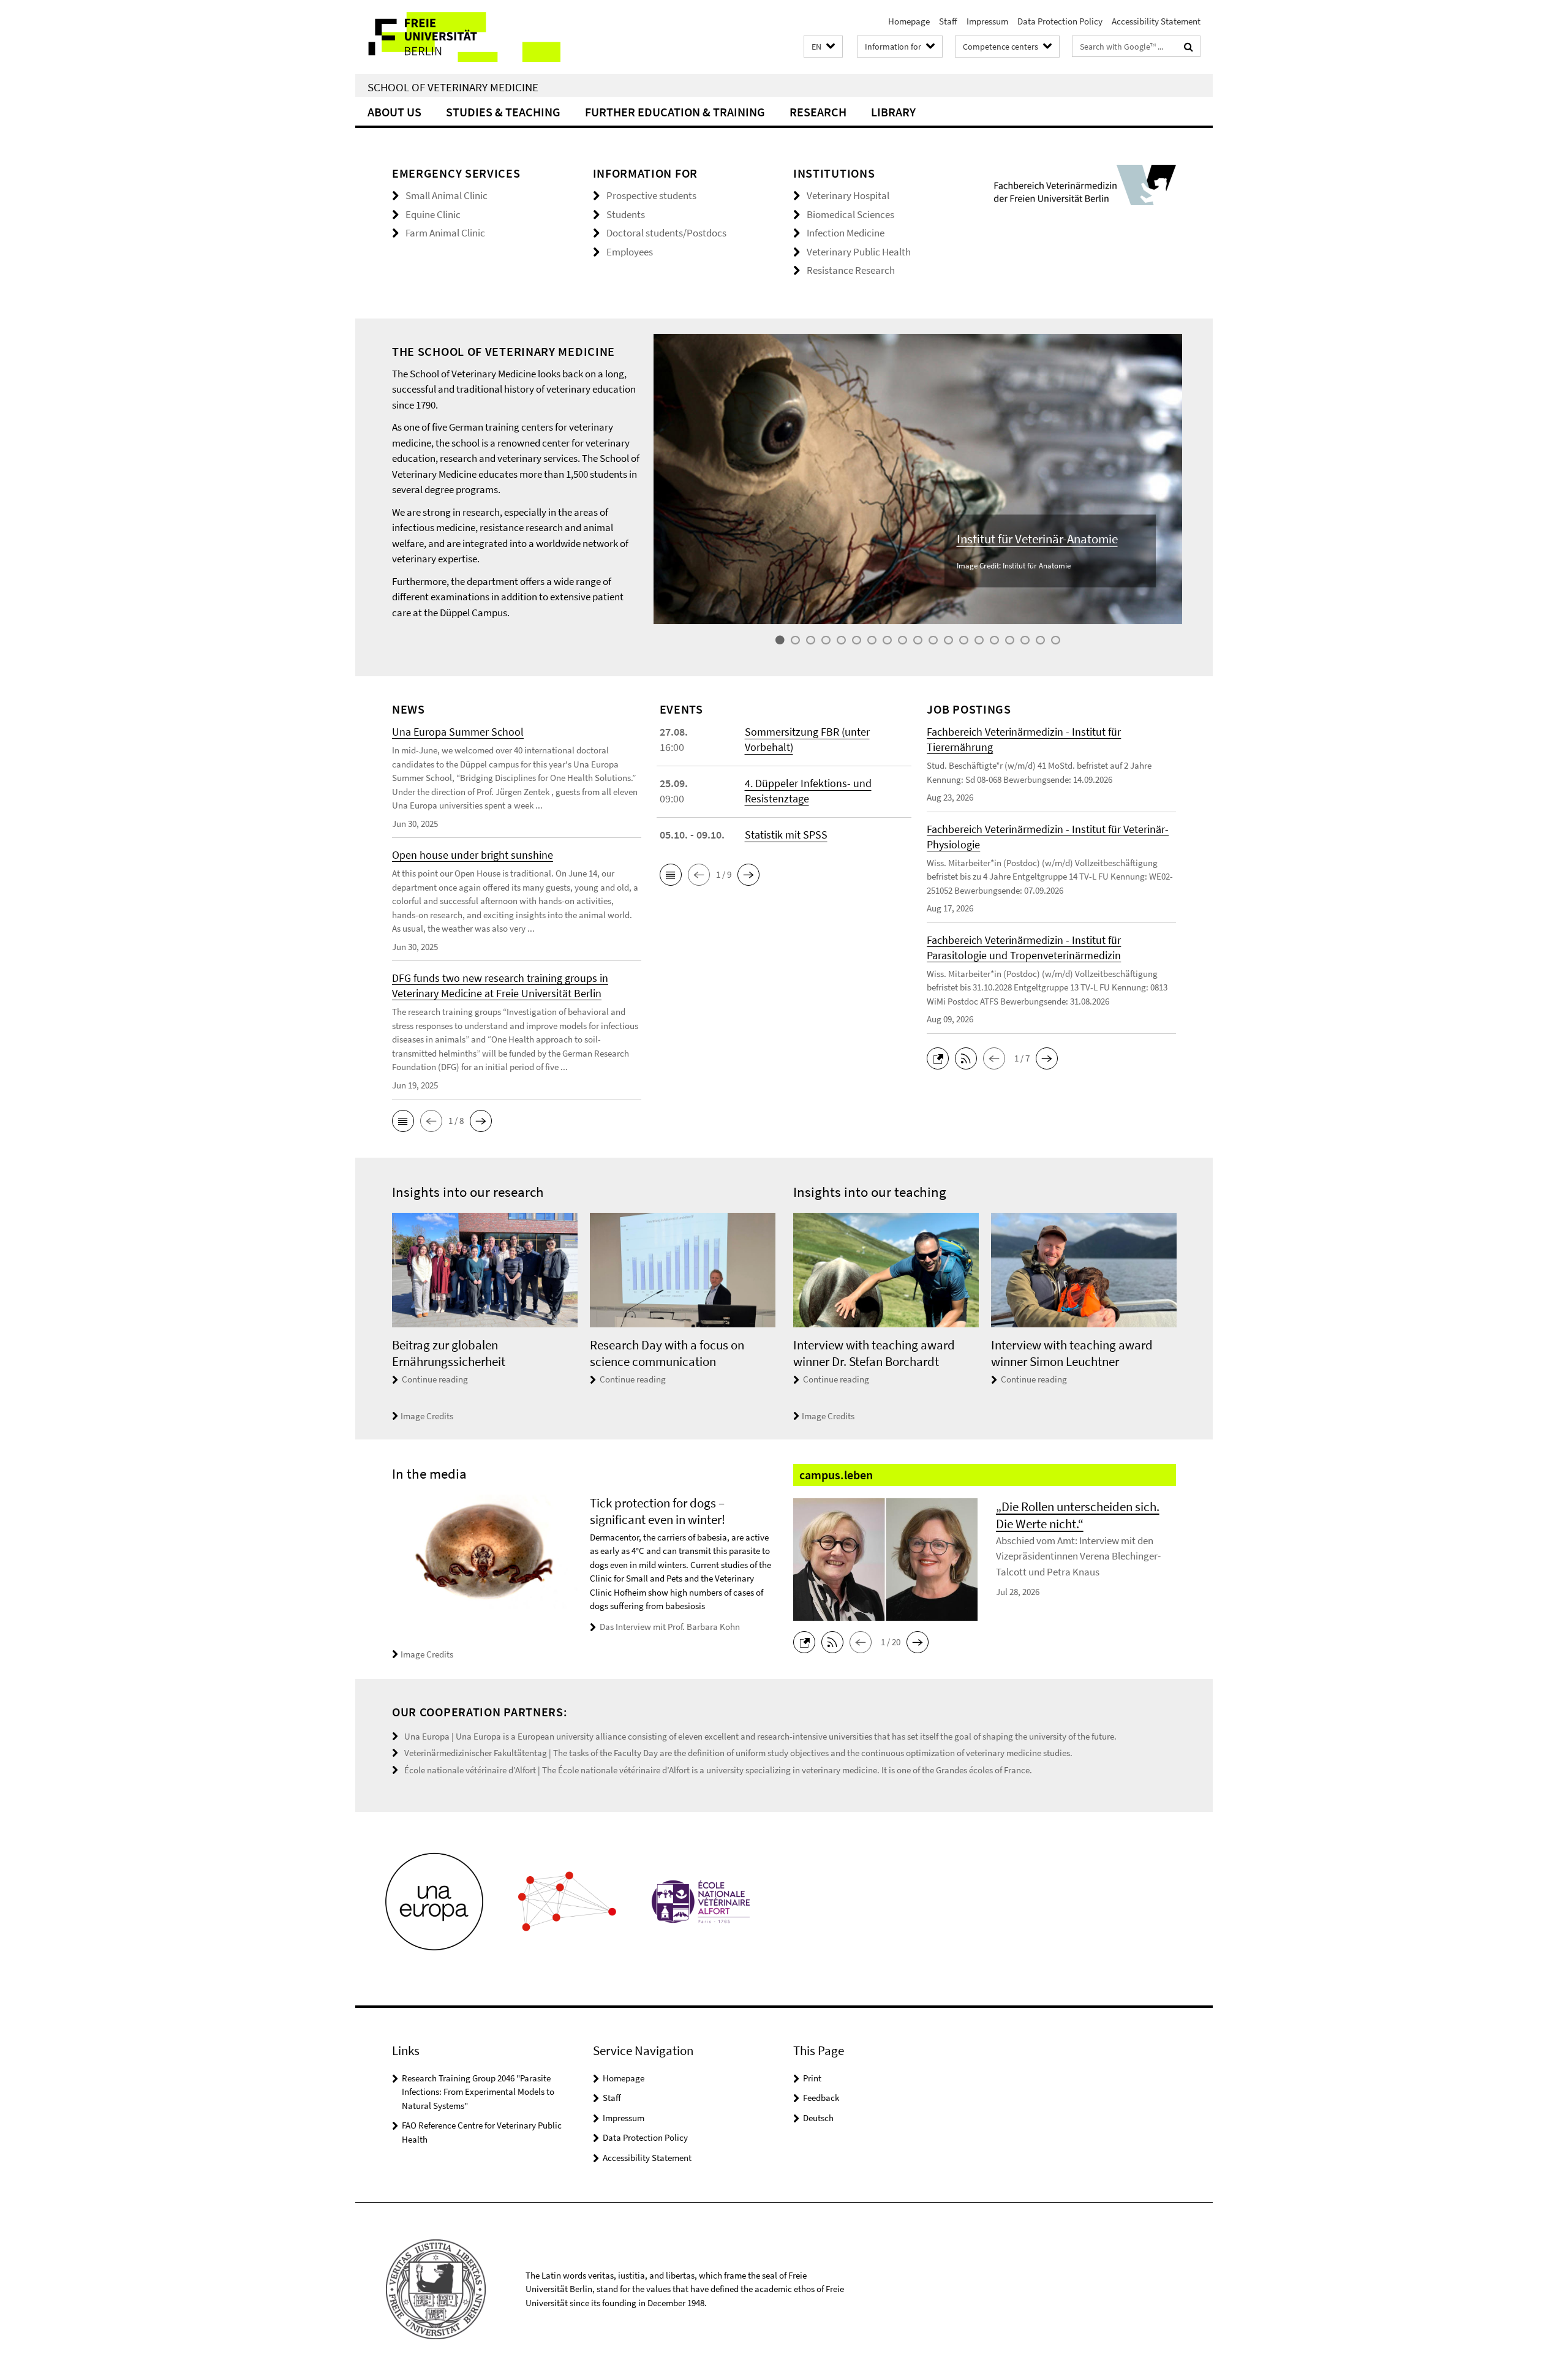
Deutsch (818, 2118)
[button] (823, 47)
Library (893, 112)
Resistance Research (851, 270)
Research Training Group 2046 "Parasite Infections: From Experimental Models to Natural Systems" (478, 2092)
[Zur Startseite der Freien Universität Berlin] (458, 37)
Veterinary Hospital (848, 195)
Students (626, 214)
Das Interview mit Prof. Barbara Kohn (670, 1627)
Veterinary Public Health (859, 252)
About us (394, 112)
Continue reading (435, 1379)
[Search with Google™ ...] (1189, 47)
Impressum (987, 21)
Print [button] (812, 2078)
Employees (630, 252)
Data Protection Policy (1060, 21)
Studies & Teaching (503, 112)
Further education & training (675, 112)
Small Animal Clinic (447, 195)
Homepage (909, 21)
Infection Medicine (846, 233)
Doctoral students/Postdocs (666, 233)
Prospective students (651, 195)
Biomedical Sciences (850, 214)
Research (818, 112)
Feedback (821, 2098)
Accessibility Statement (1156, 21)
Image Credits (427, 1416)
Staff (948, 21)
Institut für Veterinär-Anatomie (1037, 539)
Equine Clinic (433, 214)
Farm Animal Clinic (445, 233)
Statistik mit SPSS (786, 835)
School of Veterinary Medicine (453, 87)
